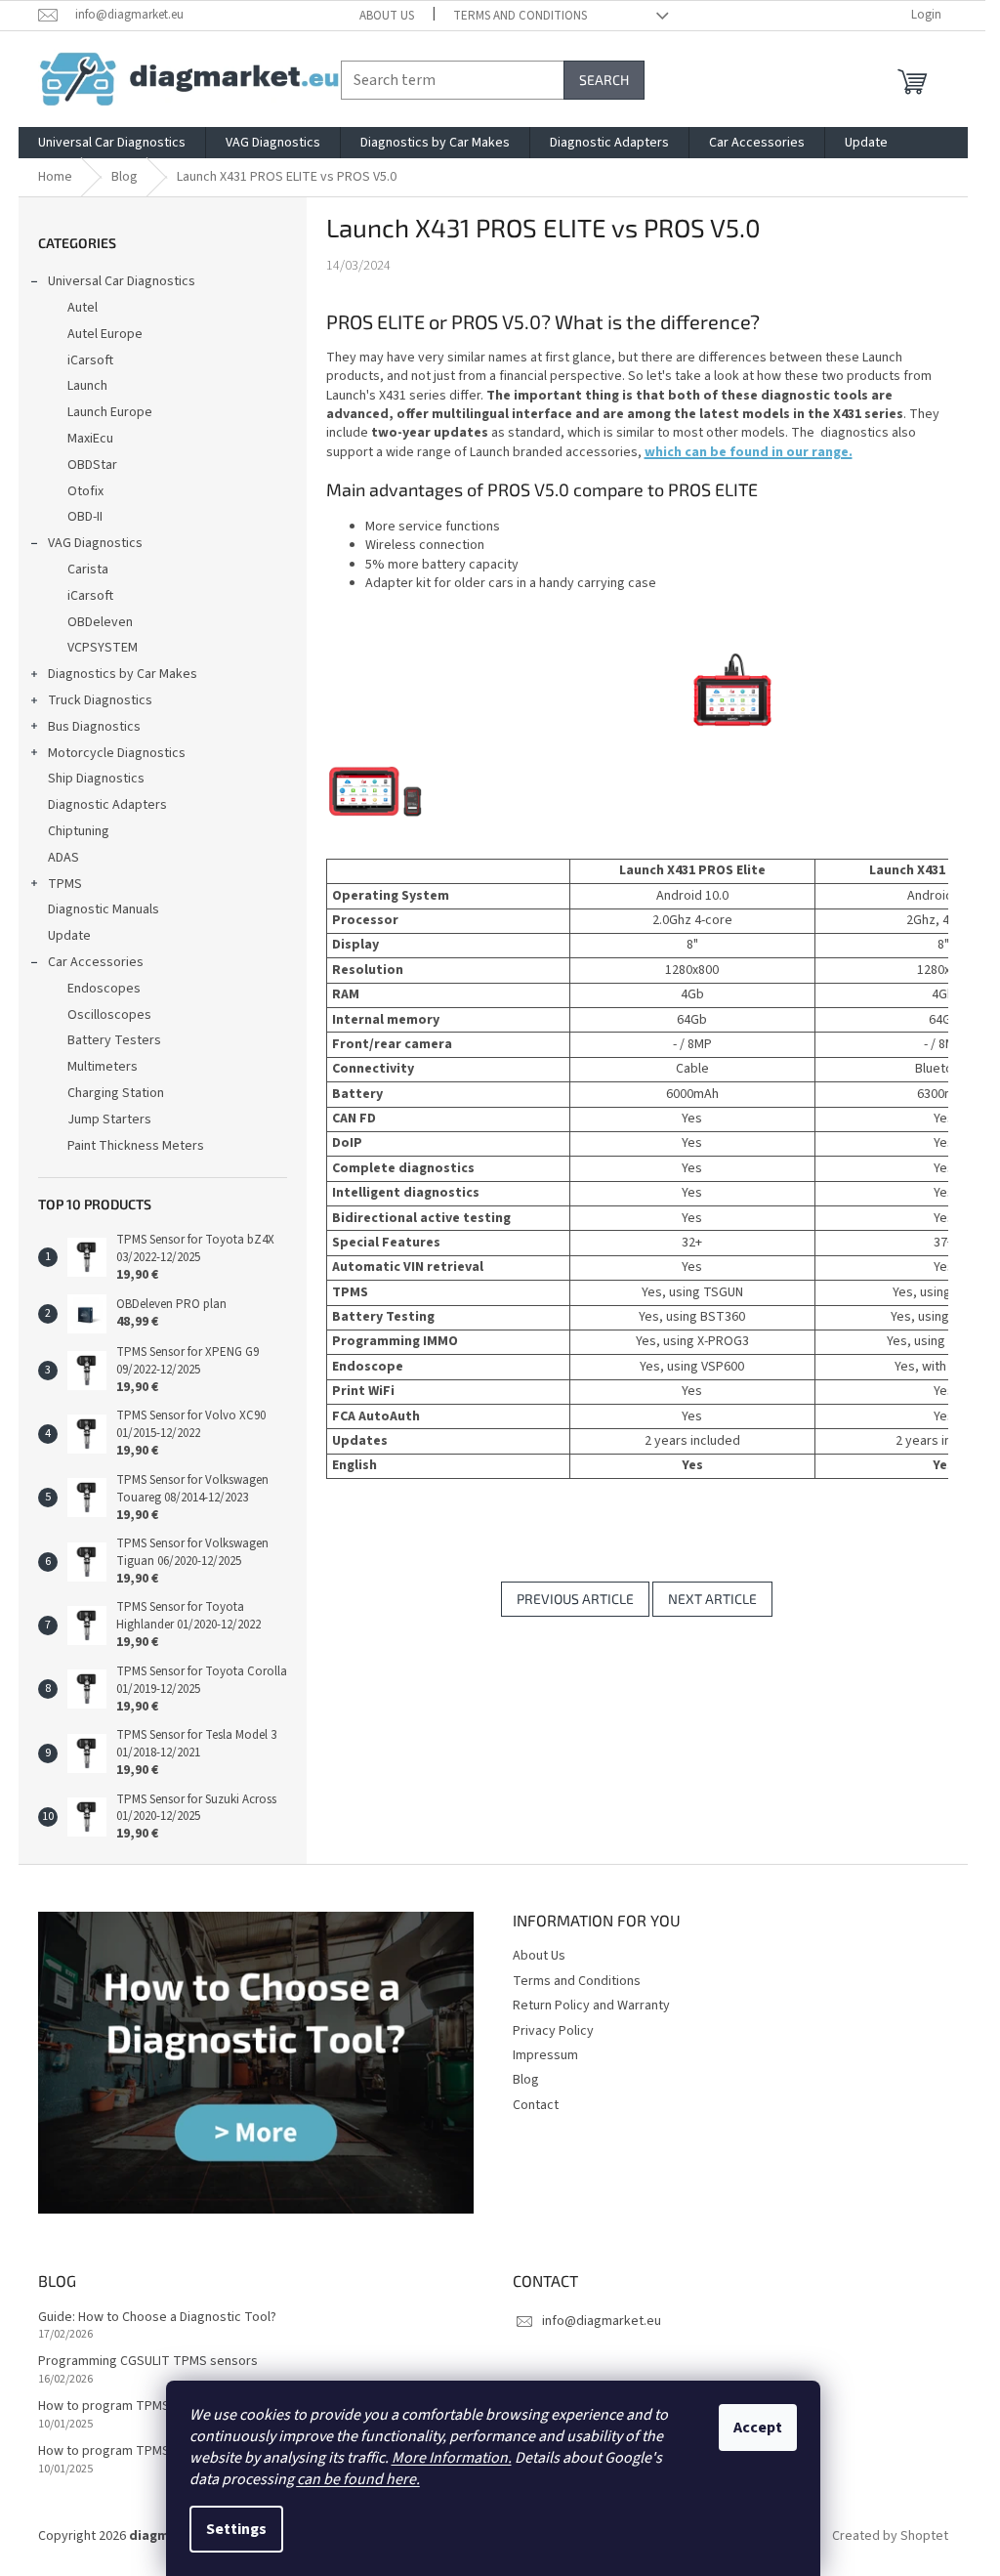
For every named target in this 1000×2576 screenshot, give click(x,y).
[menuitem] (112, 143)
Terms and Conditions (520, 16)
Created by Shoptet (890, 2536)
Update (69, 936)
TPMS (65, 884)
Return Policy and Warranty (591, 2006)
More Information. (452, 2458)
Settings (236, 2529)
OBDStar (92, 465)
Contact (536, 2105)
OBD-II (85, 517)
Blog (526, 2080)
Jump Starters (109, 1119)
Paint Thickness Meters (136, 1146)
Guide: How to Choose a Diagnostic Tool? (157, 2318)
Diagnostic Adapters (107, 805)
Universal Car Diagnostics (122, 281)
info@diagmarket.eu (602, 2321)
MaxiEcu (90, 439)
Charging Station (116, 1093)
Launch (87, 386)
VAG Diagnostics (95, 543)
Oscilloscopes (109, 1015)
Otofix (85, 491)
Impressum (545, 2055)
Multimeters (103, 1067)
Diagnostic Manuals (104, 909)
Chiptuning (79, 831)
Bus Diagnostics (94, 727)
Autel (83, 308)
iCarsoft (90, 360)
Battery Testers (114, 1040)
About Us (387, 16)
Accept (758, 2428)
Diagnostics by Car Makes (123, 674)
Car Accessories (96, 962)
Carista (88, 570)
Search (604, 80)
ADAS (63, 858)
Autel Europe (105, 334)
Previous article (575, 1599)
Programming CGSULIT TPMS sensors (148, 2362)
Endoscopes (104, 989)
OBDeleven (100, 622)
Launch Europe (110, 412)
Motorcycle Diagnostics (117, 753)
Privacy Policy (553, 2031)
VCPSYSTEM (103, 648)
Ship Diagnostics (96, 779)
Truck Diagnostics (100, 700)
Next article (712, 1599)
